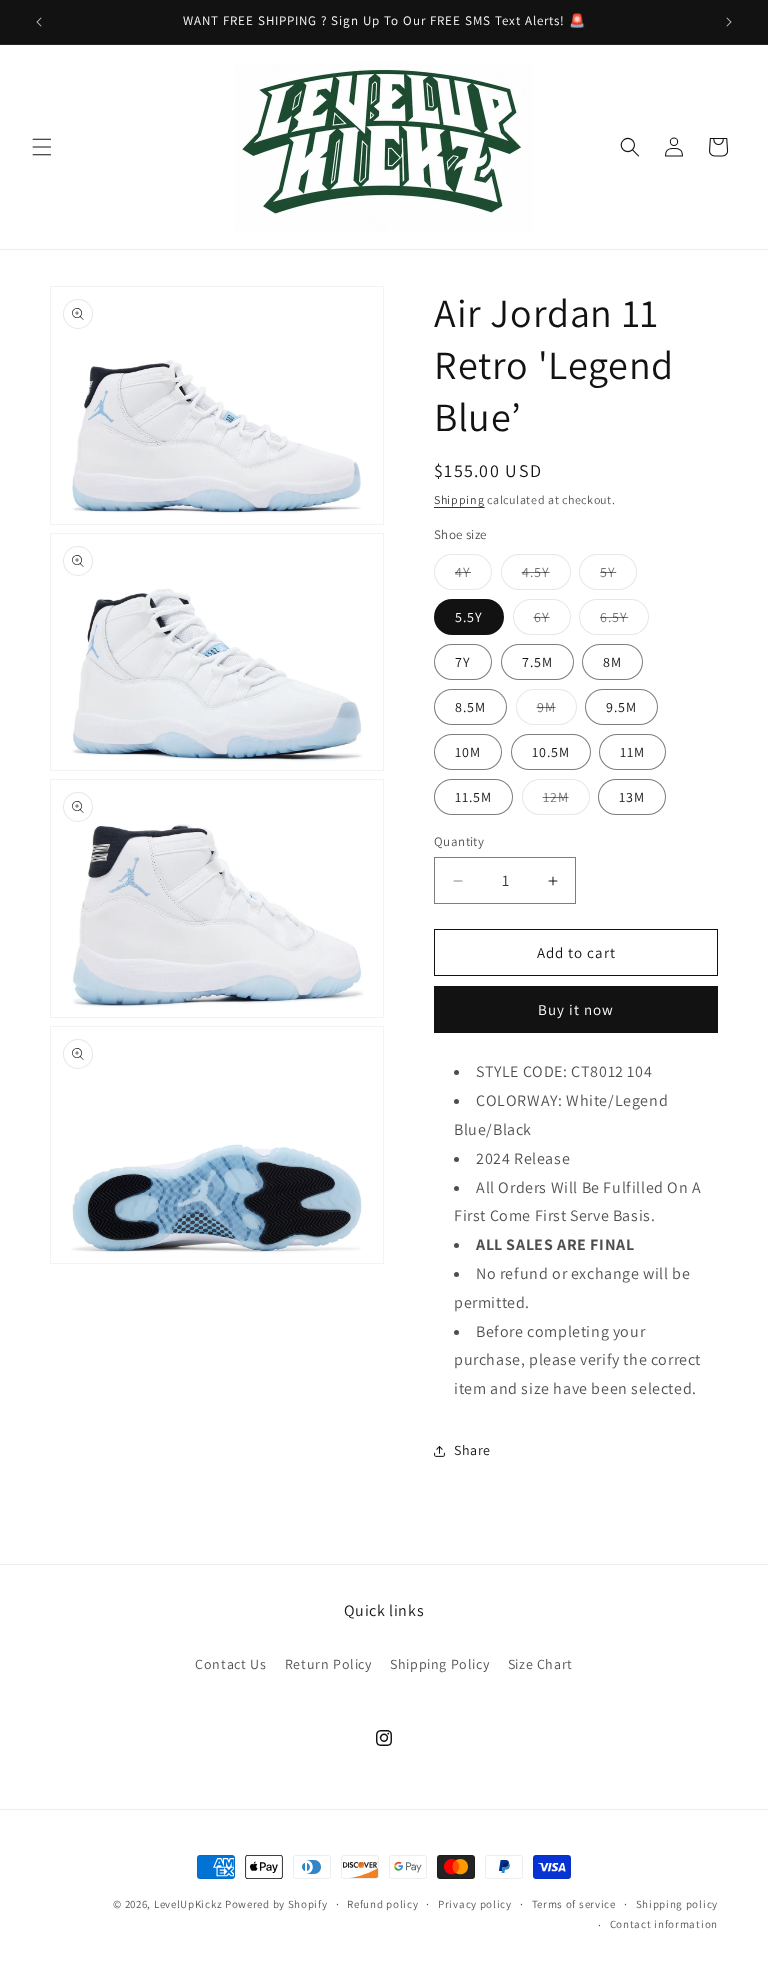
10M (468, 752)
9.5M (621, 707)
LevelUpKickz (188, 1904)
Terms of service (574, 1904)
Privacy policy (475, 1904)
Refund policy (382, 1904)
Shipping (459, 499)
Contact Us (230, 1664)
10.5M (551, 752)
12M (566, 801)
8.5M (470, 707)
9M (557, 711)
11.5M (473, 797)
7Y (463, 662)
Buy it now (576, 1009)
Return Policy (328, 1664)
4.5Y (546, 576)
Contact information (664, 1924)
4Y (473, 576)
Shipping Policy (439, 1664)
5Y (618, 576)
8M (612, 662)
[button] (42, 147)
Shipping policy (677, 1904)
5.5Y (469, 617)
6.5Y (624, 621)
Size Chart (540, 1664)
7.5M (537, 662)
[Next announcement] (729, 22)
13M (632, 797)
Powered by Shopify (276, 1904)
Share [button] (472, 1450)
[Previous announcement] (39, 22)
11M (632, 752)
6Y (552, 621)
